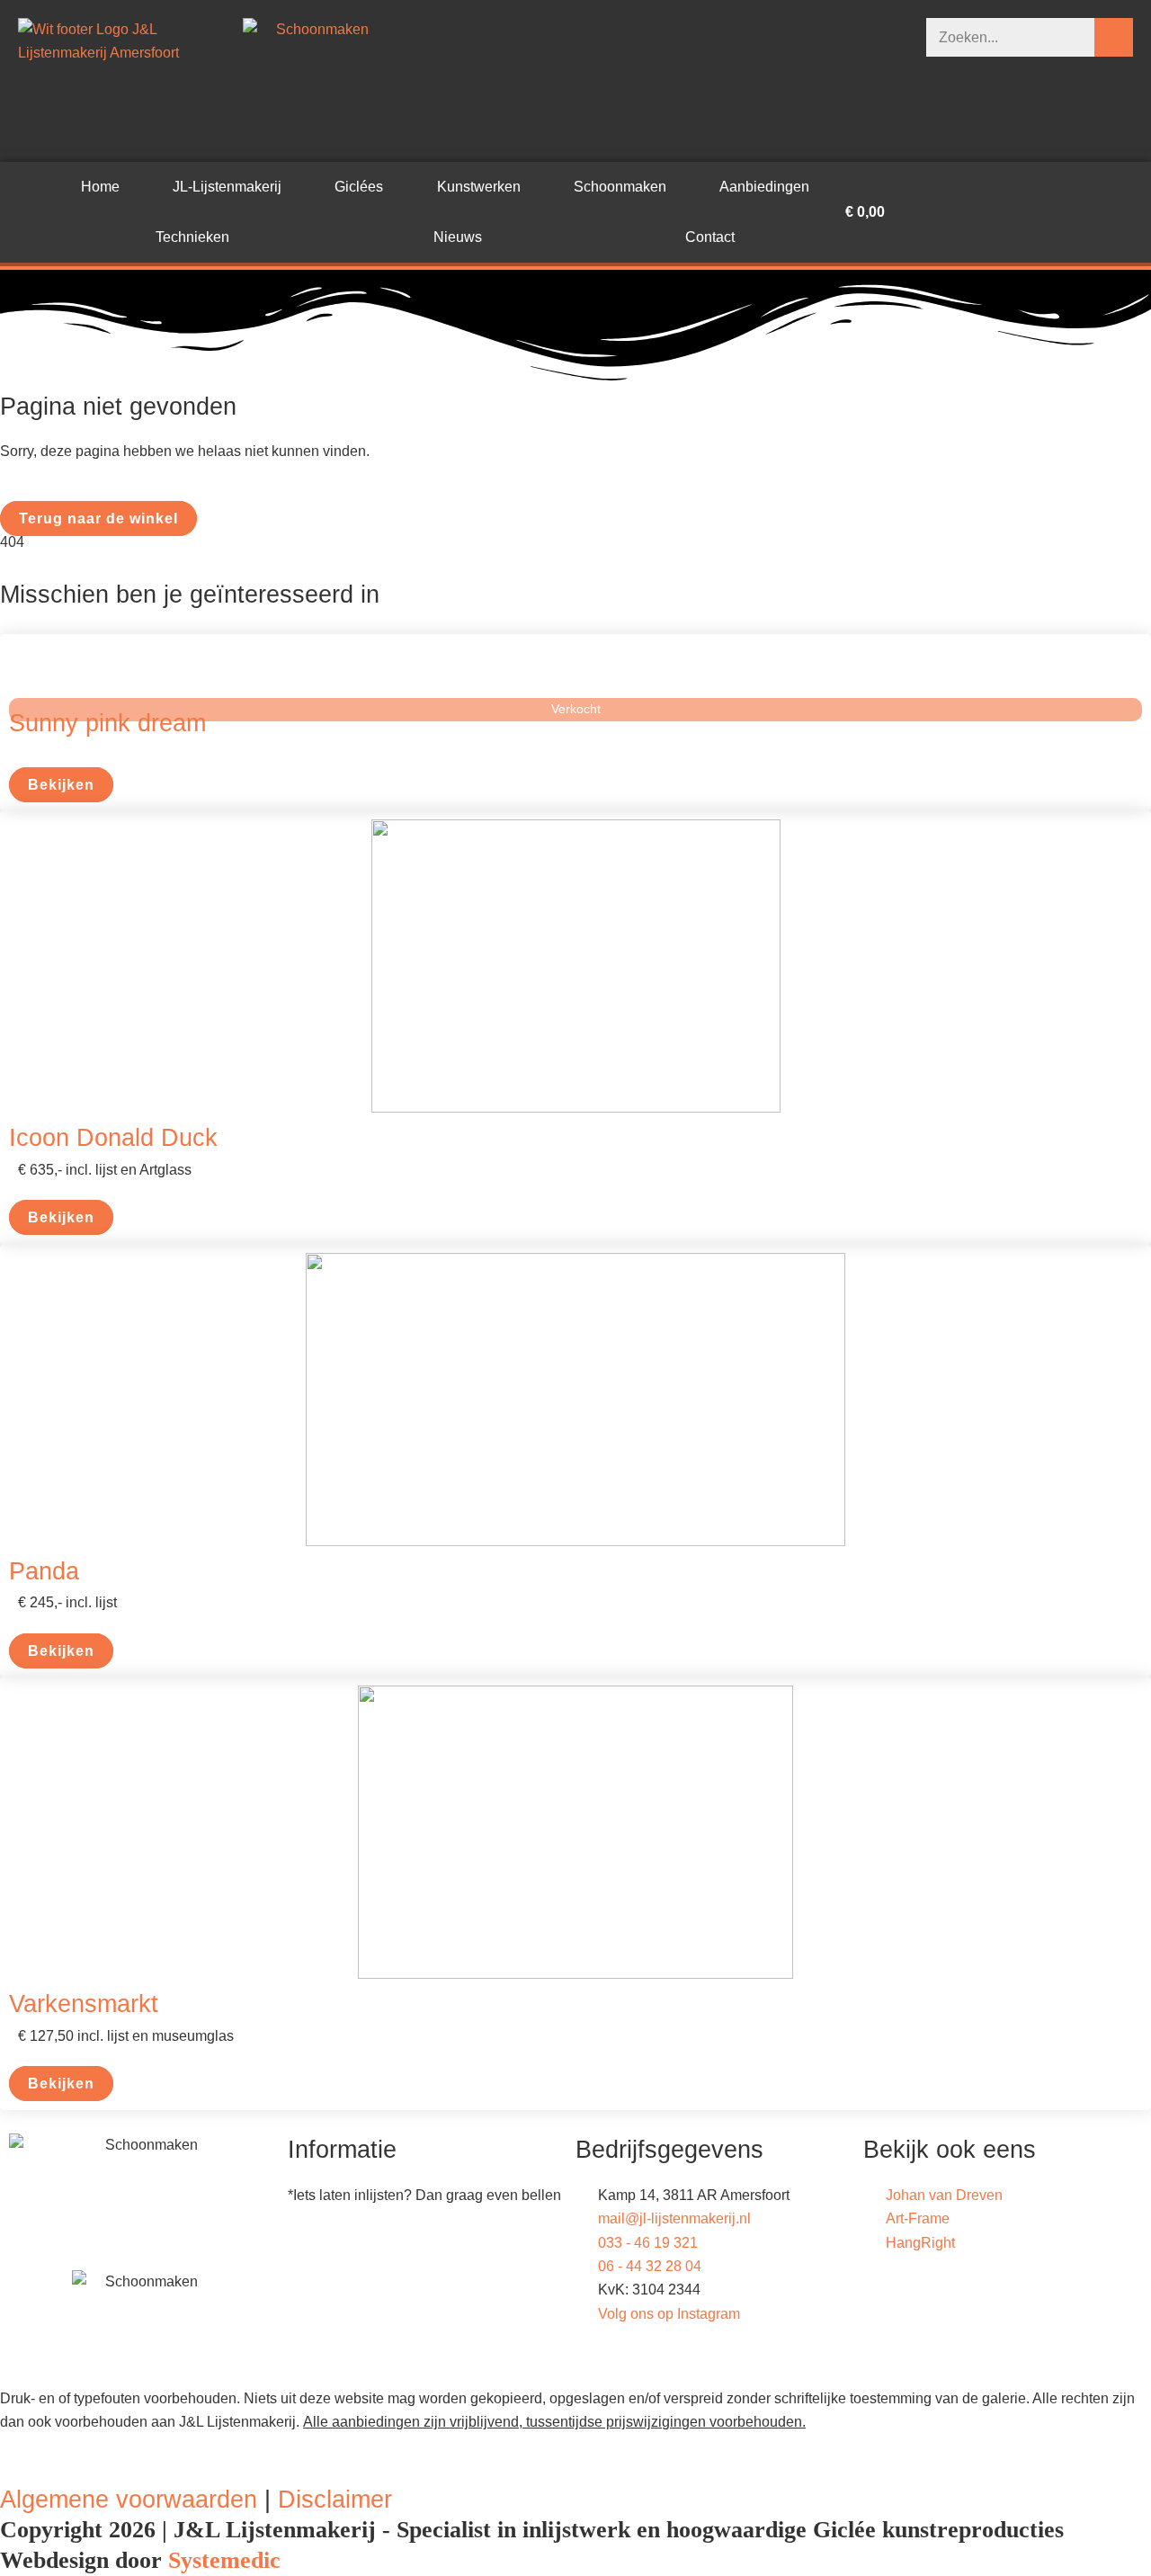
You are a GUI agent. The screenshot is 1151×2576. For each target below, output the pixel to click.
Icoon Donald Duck (113, 1137)
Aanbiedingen (764, 187)
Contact (710, 237)
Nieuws (458, 237)
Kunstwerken (479, 187)
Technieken (192, 237)
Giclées (359, 187)
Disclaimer (335, 2499)
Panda (44, 1571)
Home (100, 187)
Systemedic (224, 2560)
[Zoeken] (1114, 37)
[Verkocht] (575, 671)
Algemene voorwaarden (129, 2499)
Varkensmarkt (84, 2004)
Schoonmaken (620, 187)
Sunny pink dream (107, 723)
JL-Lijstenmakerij (227, 187)
